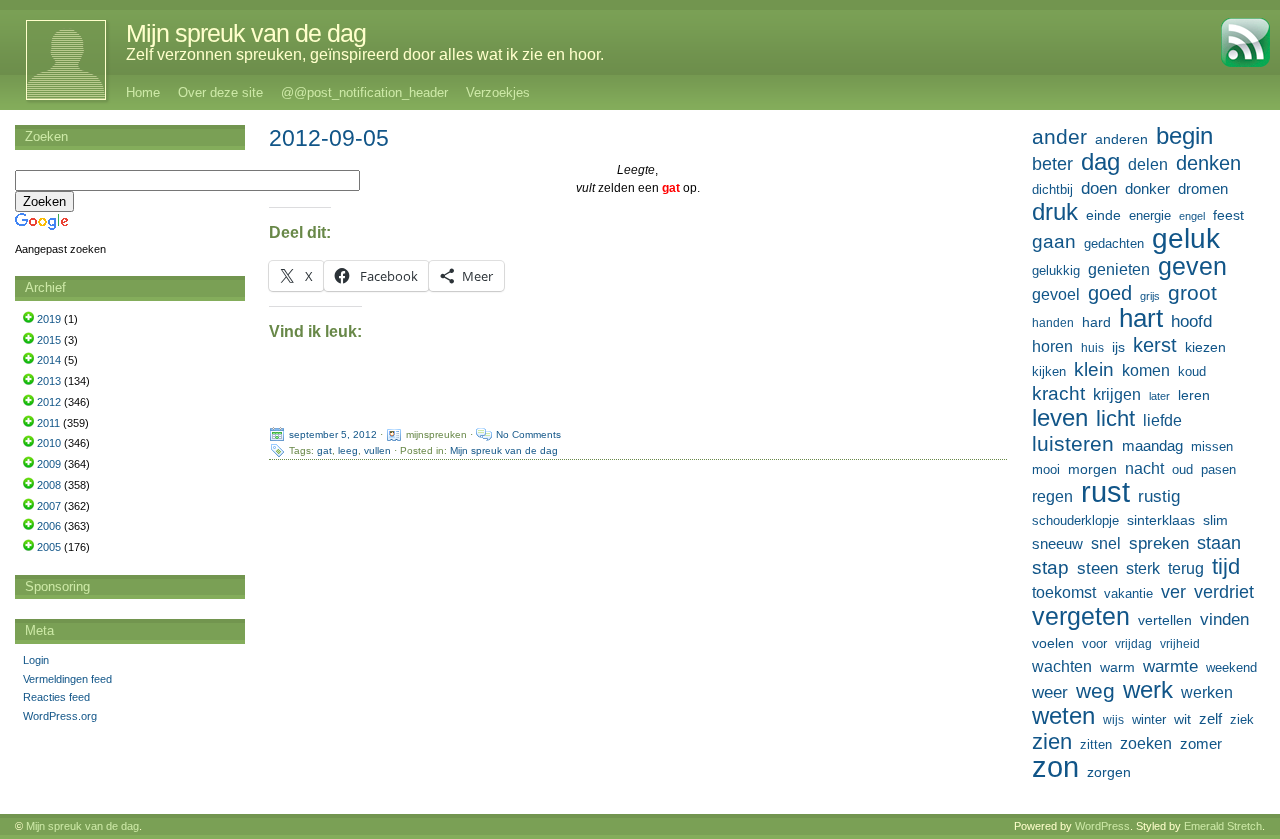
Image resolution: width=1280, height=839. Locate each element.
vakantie (1128, 593)
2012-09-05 (329, 138)
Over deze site (220, 92)
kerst (1155, 345)
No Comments (528, 434)
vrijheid (1180, 644)
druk (1055, 212)
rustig (1159, 496)
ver (1173, 592)
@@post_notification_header (364, 92)
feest (1228, 215)
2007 (49, 506)
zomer (1201, 743)
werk (1148, 690)
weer (1050, 692)
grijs (1150, 296)
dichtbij (1052, 189)
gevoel (1056, 294)
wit (1182, 719)
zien (1052, 742)
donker (1147, 188)
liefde (1162, 420)
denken (1208, 163)
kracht (1058, 393)
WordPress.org (60, 716)
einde (1103, 215)
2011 (48, 423)
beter (1052, 163)
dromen (1203, 188)
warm (1117, 667)
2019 (49, 319)
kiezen (1205, 347)
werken (1207, 692)
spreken (1159, 543)
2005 (49, 547)
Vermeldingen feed (67, 679)
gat (324, 450)
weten (1063, 716)
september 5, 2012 (333, 434)
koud (1192, 372)
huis (1092, 348)
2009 (49, 464)
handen (1053, 323)
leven (1060, 418)
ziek (1242, 719)
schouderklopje (1075, 521)
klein (1094, 369)
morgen (1092, 469)
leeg (348, 450)
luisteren (1073, 444)
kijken (1049, 372)
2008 (49, 485)
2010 (49, 443)
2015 (49, 340)
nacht (1144, 468)
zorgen (1109, 772)
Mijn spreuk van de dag (246, 33)
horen (1052, 346)
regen (1052, 496)
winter (1149, 719)
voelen (1053, 643)
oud (1182, 469)
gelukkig (1056, 271)
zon (1055, 767)
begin (1184, 136)
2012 (49, 402)
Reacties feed (56, 697)
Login (36, 660)
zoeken (1146, 743)
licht (1115, 419)
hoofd (1191, 321)
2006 (49, 526)
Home (143, 92)
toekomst (1064, 592)
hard (1096, 322)
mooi (1046, 469)
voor (1094, 644)
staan (1219, 543)
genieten (1119, 269)
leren (1194, 395)
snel (1106, 543)
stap (1050, 567)
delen (1148, 164)
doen (1099, 188)
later (1159, 396)
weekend (1231, 668)
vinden (1224, 619)
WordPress (1102, 826)
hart (1141, 318)
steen (1097, 568)
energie (1150, 216)
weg (1095, 691)
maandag (1152, 445)
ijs (1118, 347)
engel (1192, 216)
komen (1146, 370)
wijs (1113, 720)
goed (1110, 293)
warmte (1170, 666)
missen (1212, 446)
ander (1059, 137)
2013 (49, 381)
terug (1186, 568)
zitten (1096, 745)
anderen (1121, 139)
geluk (1186, 238)
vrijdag (1133, 644)
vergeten (1081, 616)
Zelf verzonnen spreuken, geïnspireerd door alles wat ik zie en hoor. (365, 54)
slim (1215, 520)
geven (1192, 266)
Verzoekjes (498, 92)
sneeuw (1057, 543)
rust (1105, 492)
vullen (377, 450)
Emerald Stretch (1223, 826)
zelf (1210, 718)
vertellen (1165, 620)
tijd (1226, 567)
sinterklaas (1161, 520)
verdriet (1224, 592)
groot (1192, 293)
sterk (1143, 568)
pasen (1218, 469)
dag (1100, 162)
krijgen (1117, 394)
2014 (49, 360)
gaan (1054, 241)
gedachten (1114, 244)
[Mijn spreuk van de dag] (55, 60)
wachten (1062, 666)
